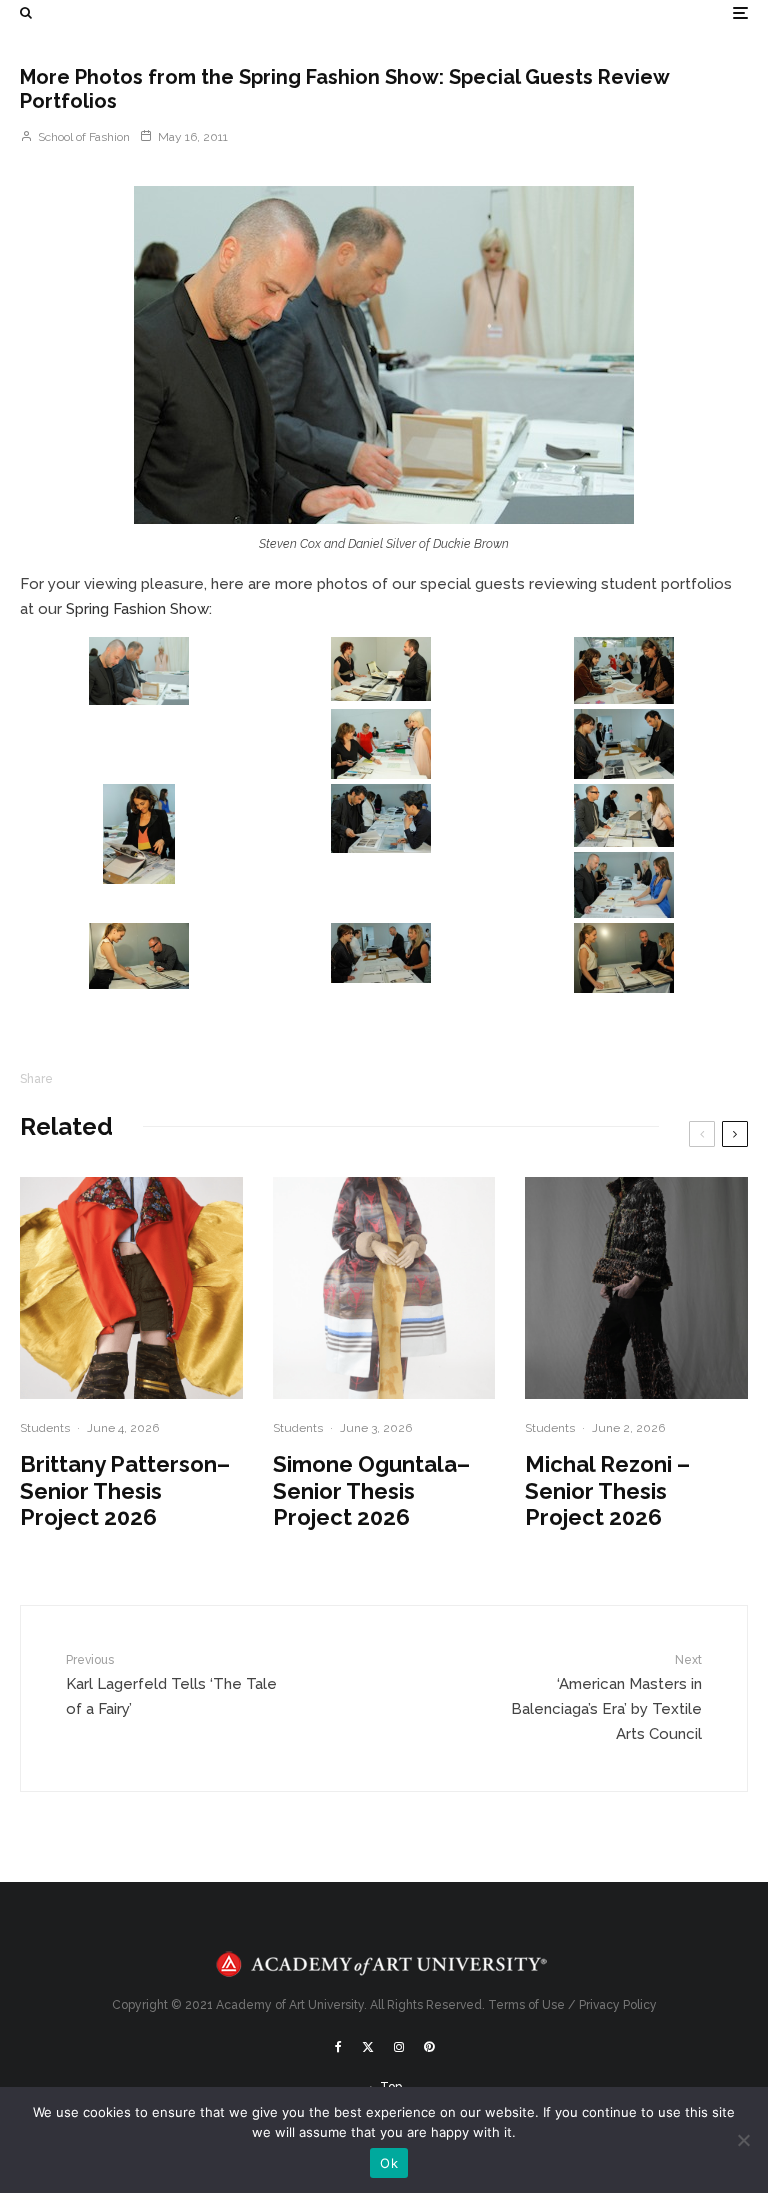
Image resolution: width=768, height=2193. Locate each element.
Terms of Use (526, 2005)
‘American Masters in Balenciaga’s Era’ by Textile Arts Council (606, 1697)
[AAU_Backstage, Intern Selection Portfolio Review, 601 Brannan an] (384, 355)
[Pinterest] (429, 2047)
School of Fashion (82, 137)
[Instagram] (399, 2047)
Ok (389, 2163)
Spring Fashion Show (137, 609)
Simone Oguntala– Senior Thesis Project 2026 (371, 1490)
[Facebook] (338, 2047)
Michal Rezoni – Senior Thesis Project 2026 (607, 1490)
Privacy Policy (618, 2005)
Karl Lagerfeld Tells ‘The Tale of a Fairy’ (171, 1685)
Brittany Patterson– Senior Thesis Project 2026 (125, 1490)
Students (45, 1428)
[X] (368, 2047)
